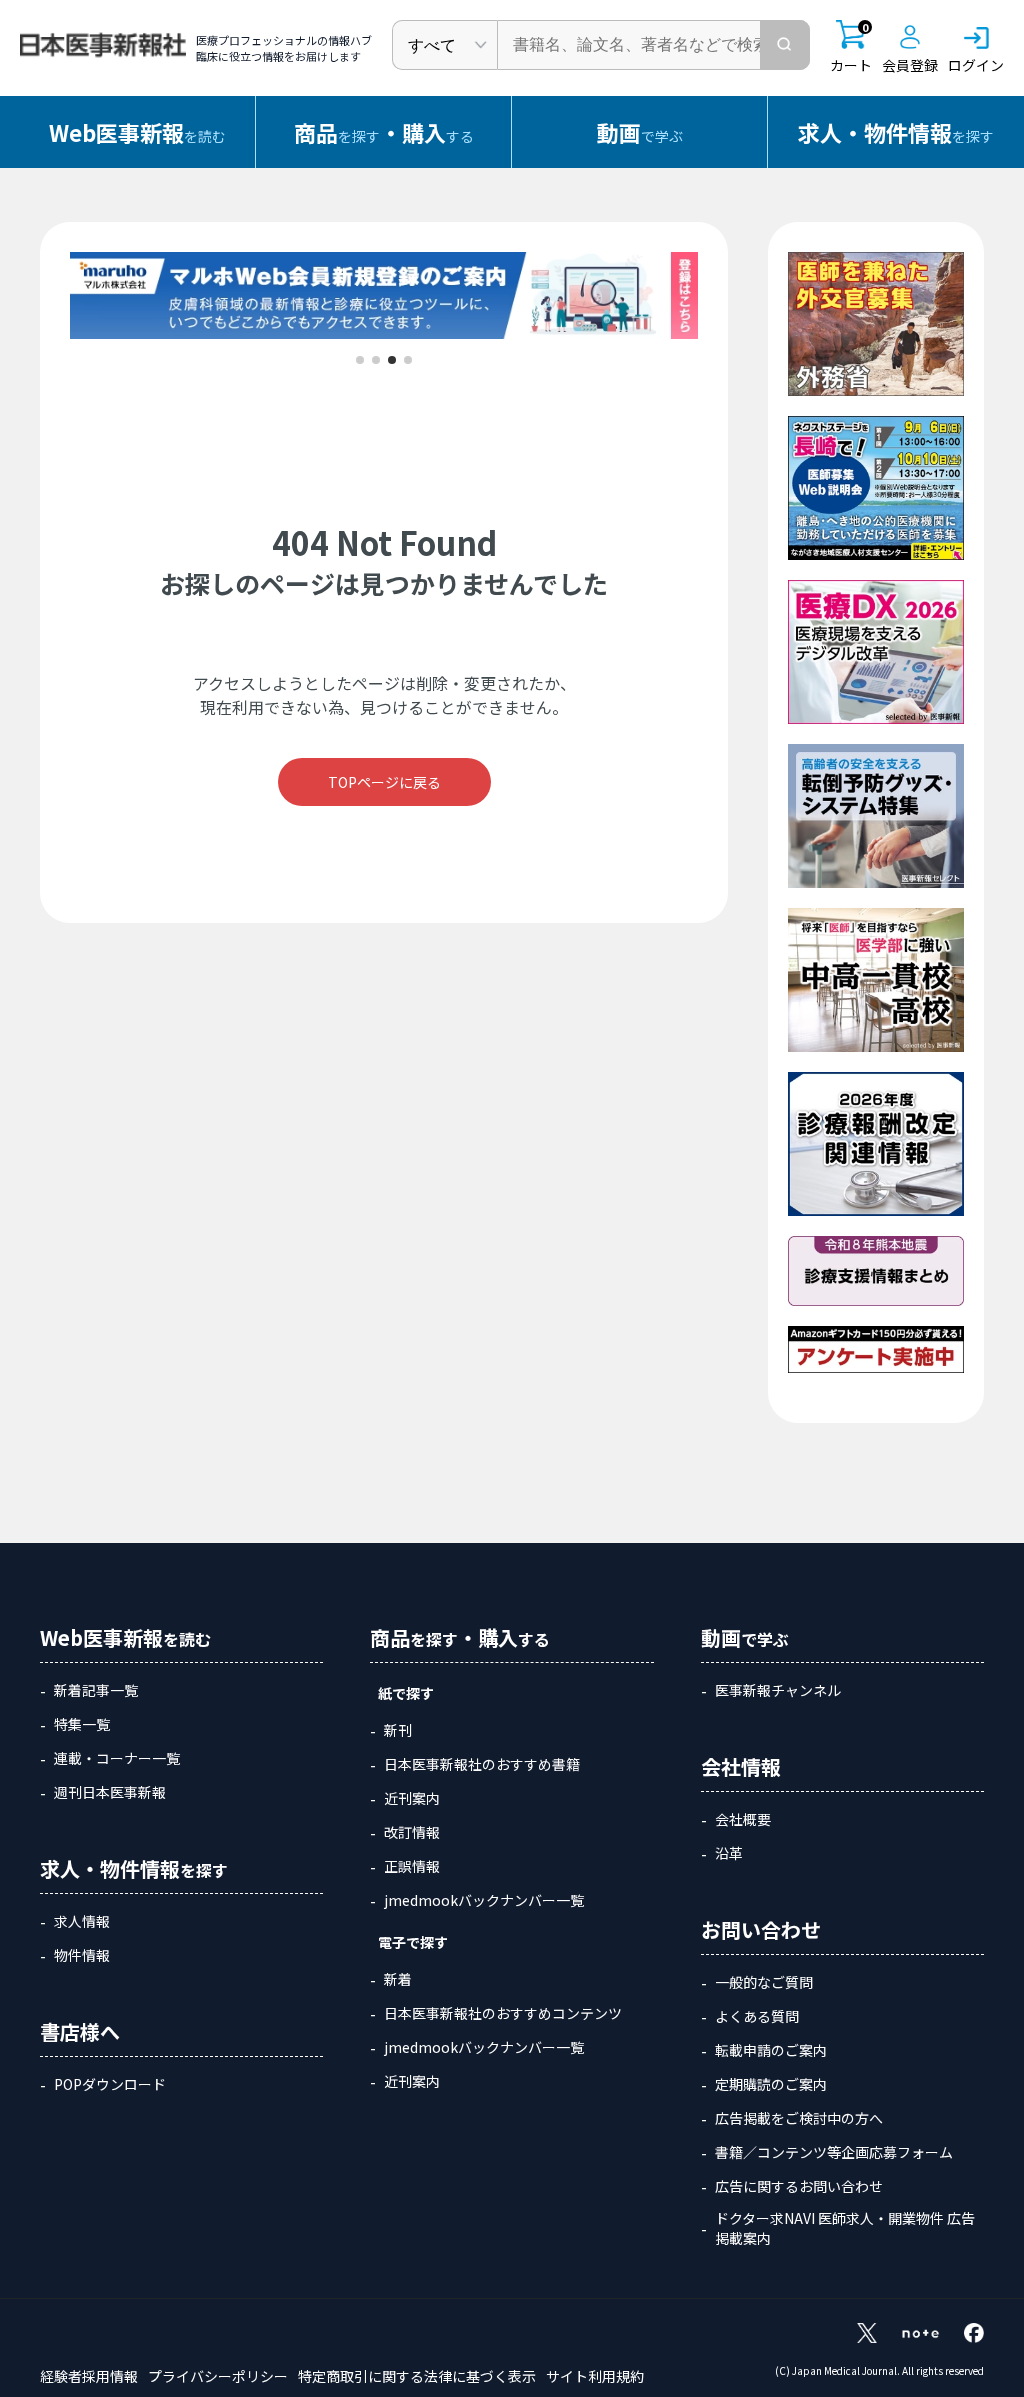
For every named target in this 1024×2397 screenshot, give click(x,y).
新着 (398, 1979)
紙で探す (406, 1693)
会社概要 (743, 1819)
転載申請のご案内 (771, 2050)
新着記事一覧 (96, 1690)
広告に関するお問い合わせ (799, 2186)
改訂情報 (412, 1832)
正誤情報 (412, 1866)
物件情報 (82, 1955)
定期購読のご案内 (771, 2084)
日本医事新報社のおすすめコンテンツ (503, 2013)
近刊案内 (412, 1798)
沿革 (729, 1853)
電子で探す (413, 1942)
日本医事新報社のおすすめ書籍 (482, 1764)
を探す (896, 132)
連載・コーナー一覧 (117, 1758)
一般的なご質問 (764, 1982)
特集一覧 (82, 1724)
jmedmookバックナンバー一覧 (484, 1900)
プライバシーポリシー (218, 2376)
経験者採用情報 (89, 2376)
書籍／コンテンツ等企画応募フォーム (834, 2152)
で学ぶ (640, 132)
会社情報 (741, 1766)
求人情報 (82, 1921)
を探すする (384, 132)
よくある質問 (757, 2016)
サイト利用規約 (595, 2376)
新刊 (398, 1730)
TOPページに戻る (384, 782)
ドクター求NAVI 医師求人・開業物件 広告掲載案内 (845, 2228)
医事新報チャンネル (778, 1690)
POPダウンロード (110, 2084)
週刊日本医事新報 (110, 1792)
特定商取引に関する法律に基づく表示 (417, 2376)
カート (851, 47)
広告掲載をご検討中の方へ (799, 2118)
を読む (137, 132)
